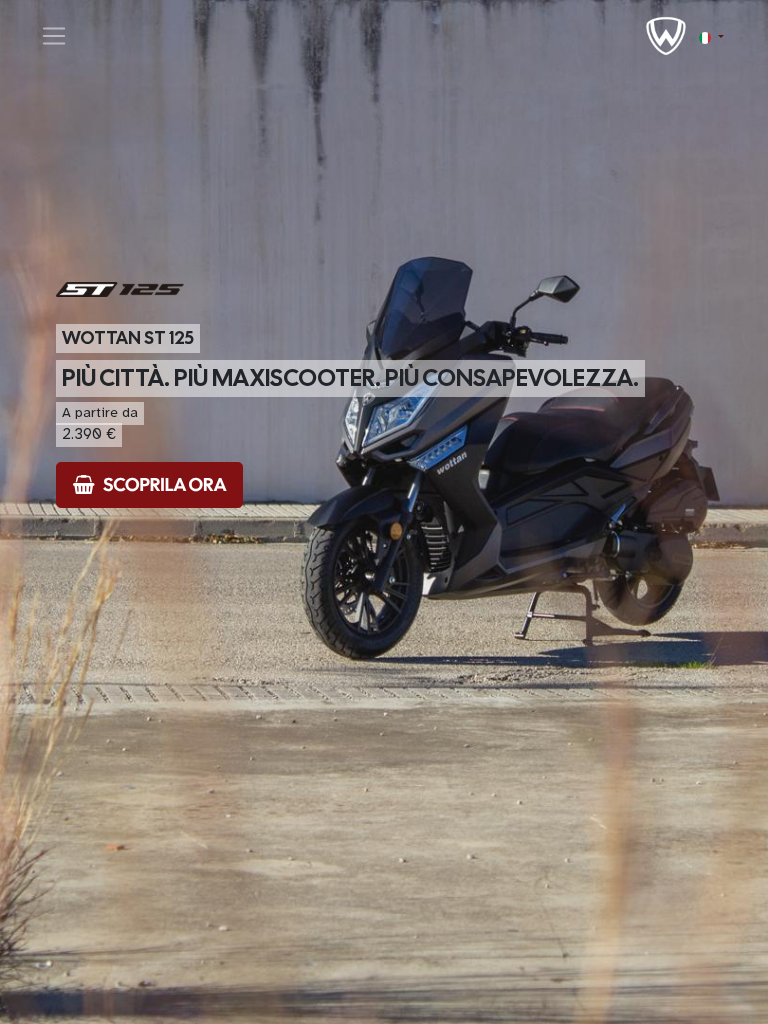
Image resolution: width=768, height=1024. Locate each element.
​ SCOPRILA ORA (160, 484)
